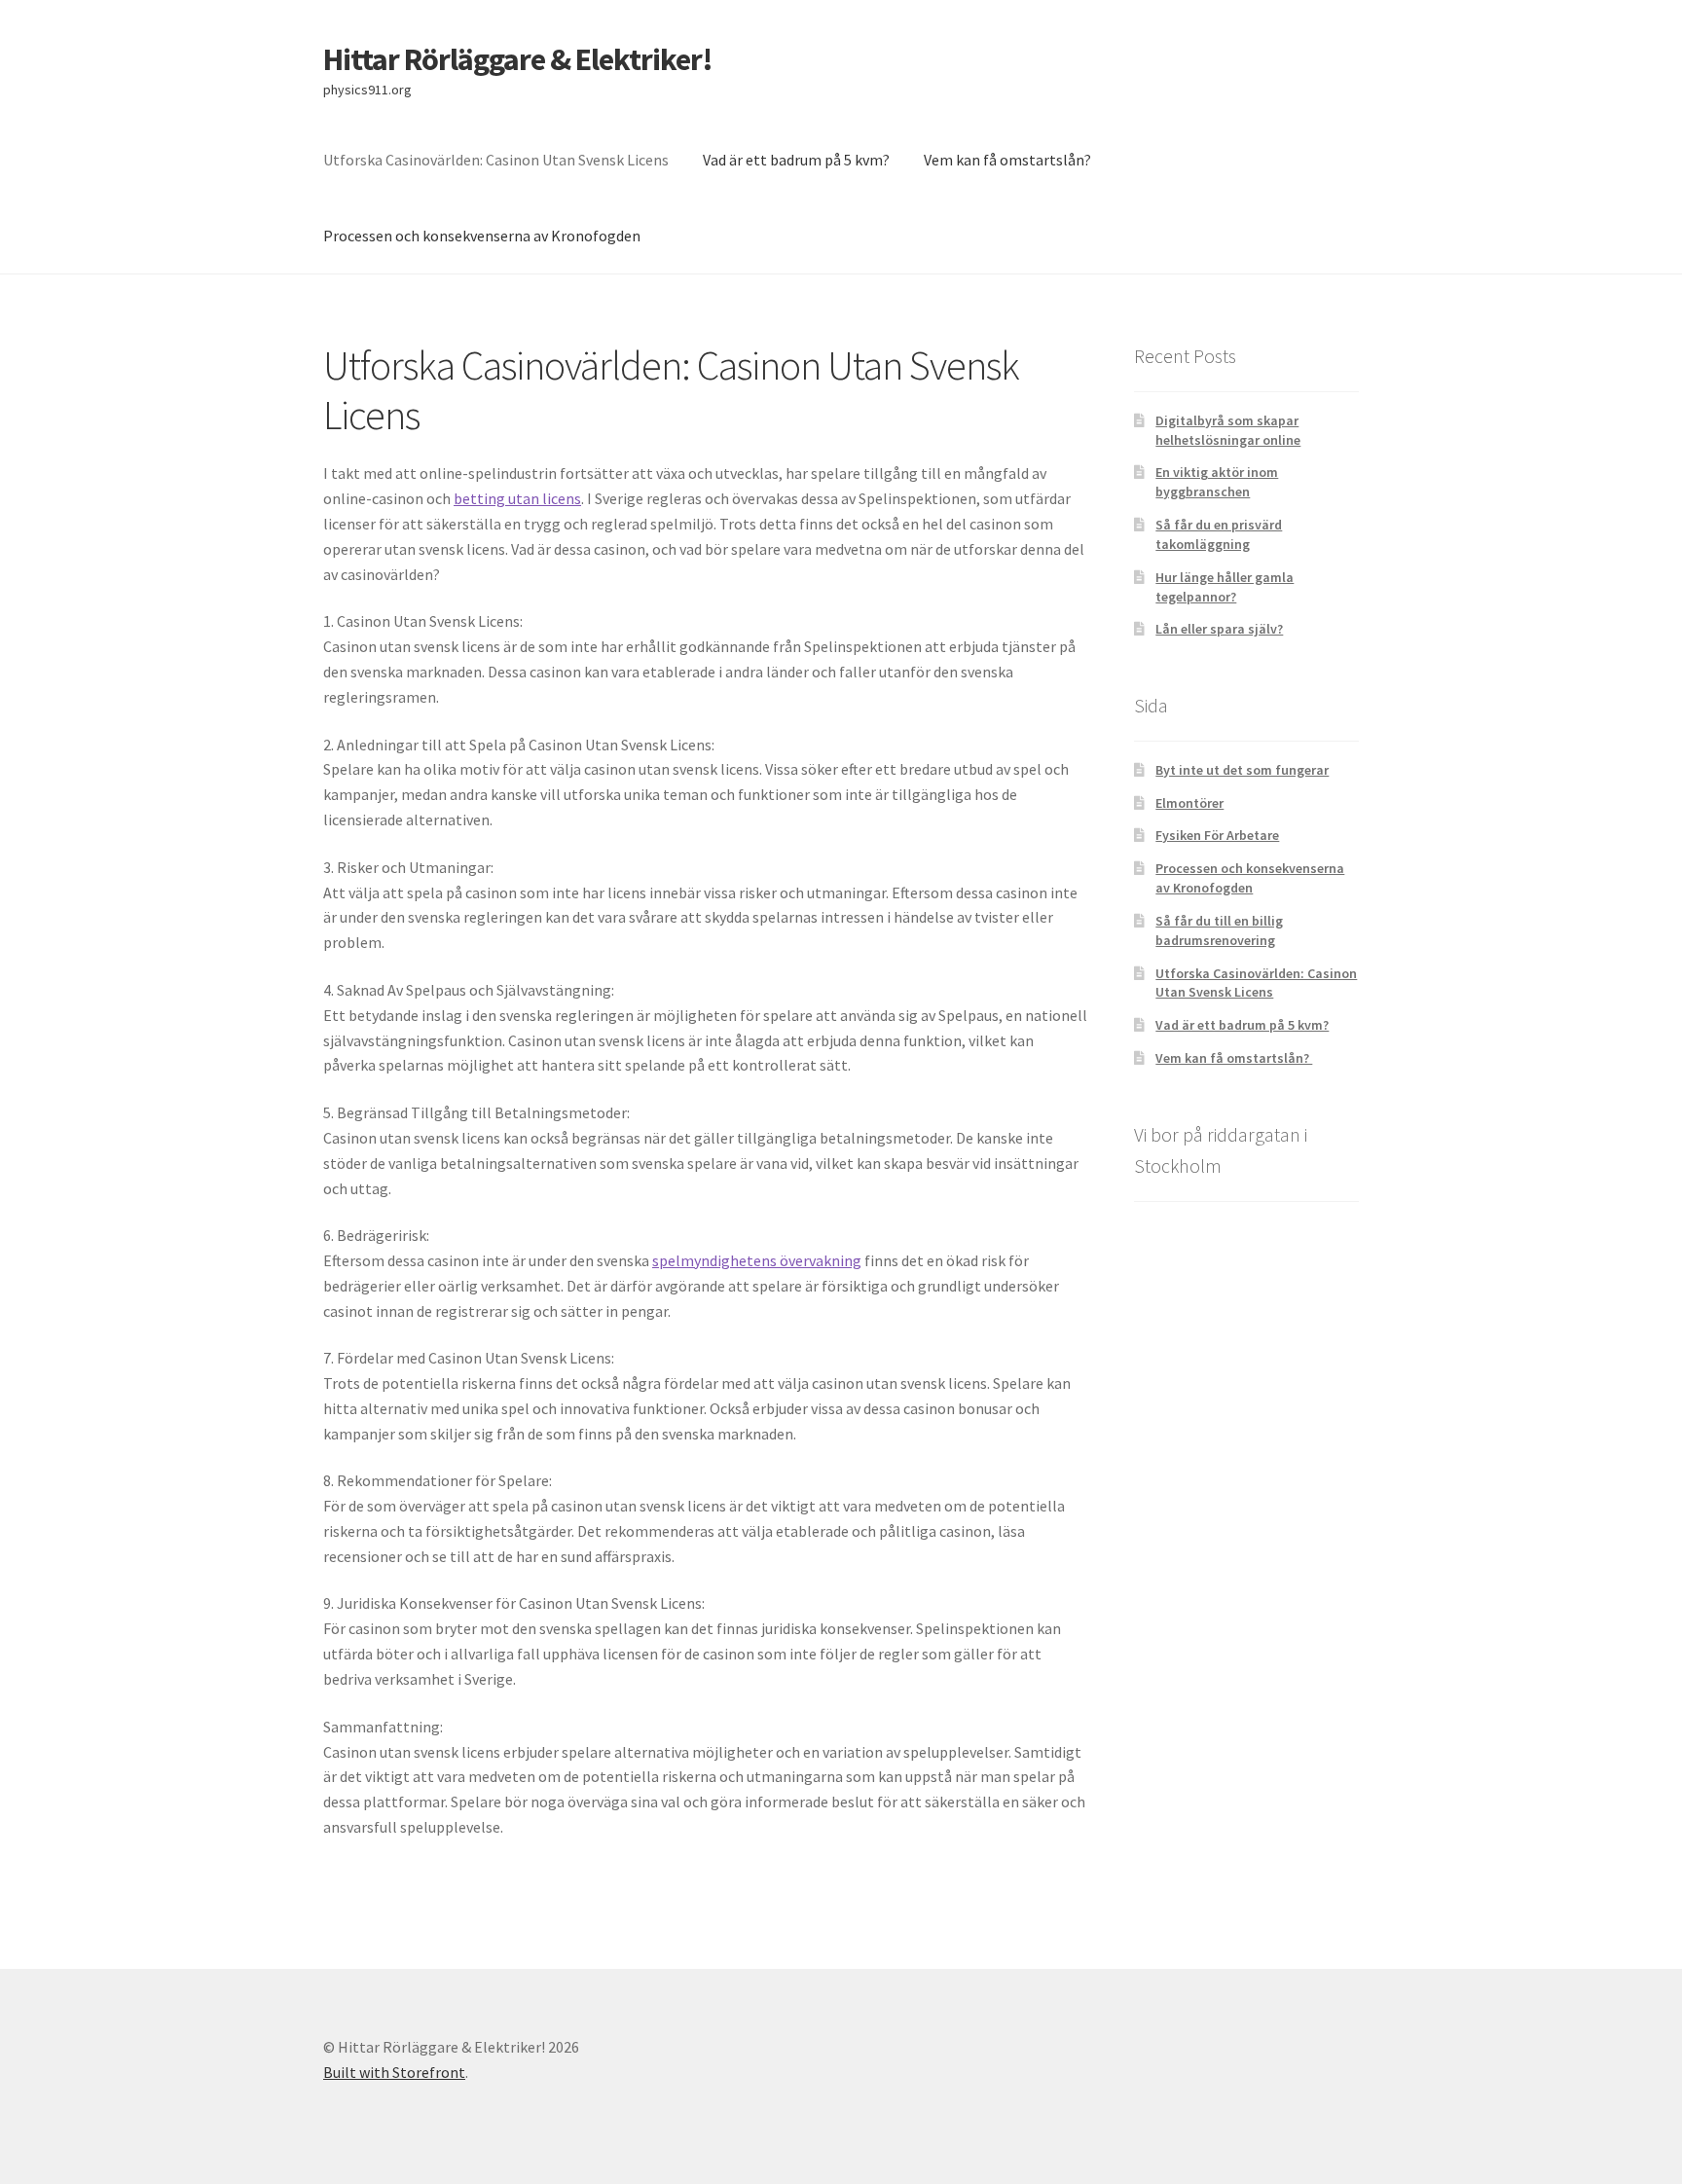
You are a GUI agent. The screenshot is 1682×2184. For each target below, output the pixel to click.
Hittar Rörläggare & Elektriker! (518, 59)
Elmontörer (1189, 803)
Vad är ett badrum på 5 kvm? (796, 160)
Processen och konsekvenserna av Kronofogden (482, 236)
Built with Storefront (394, 2072)
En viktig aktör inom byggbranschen (1217, 482)
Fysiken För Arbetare (1217, 835)
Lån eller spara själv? (1219, 629)
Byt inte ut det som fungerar (1242, 770)
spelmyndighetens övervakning (757, 1260)
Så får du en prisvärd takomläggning (1219, 534)
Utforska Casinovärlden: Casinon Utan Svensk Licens (496, 160)
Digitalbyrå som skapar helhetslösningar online (1228, 430)
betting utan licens (517, 498)
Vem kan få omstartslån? (1009, 160)
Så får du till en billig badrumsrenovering (1219, 930)
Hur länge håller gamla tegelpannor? (1225, 587)
